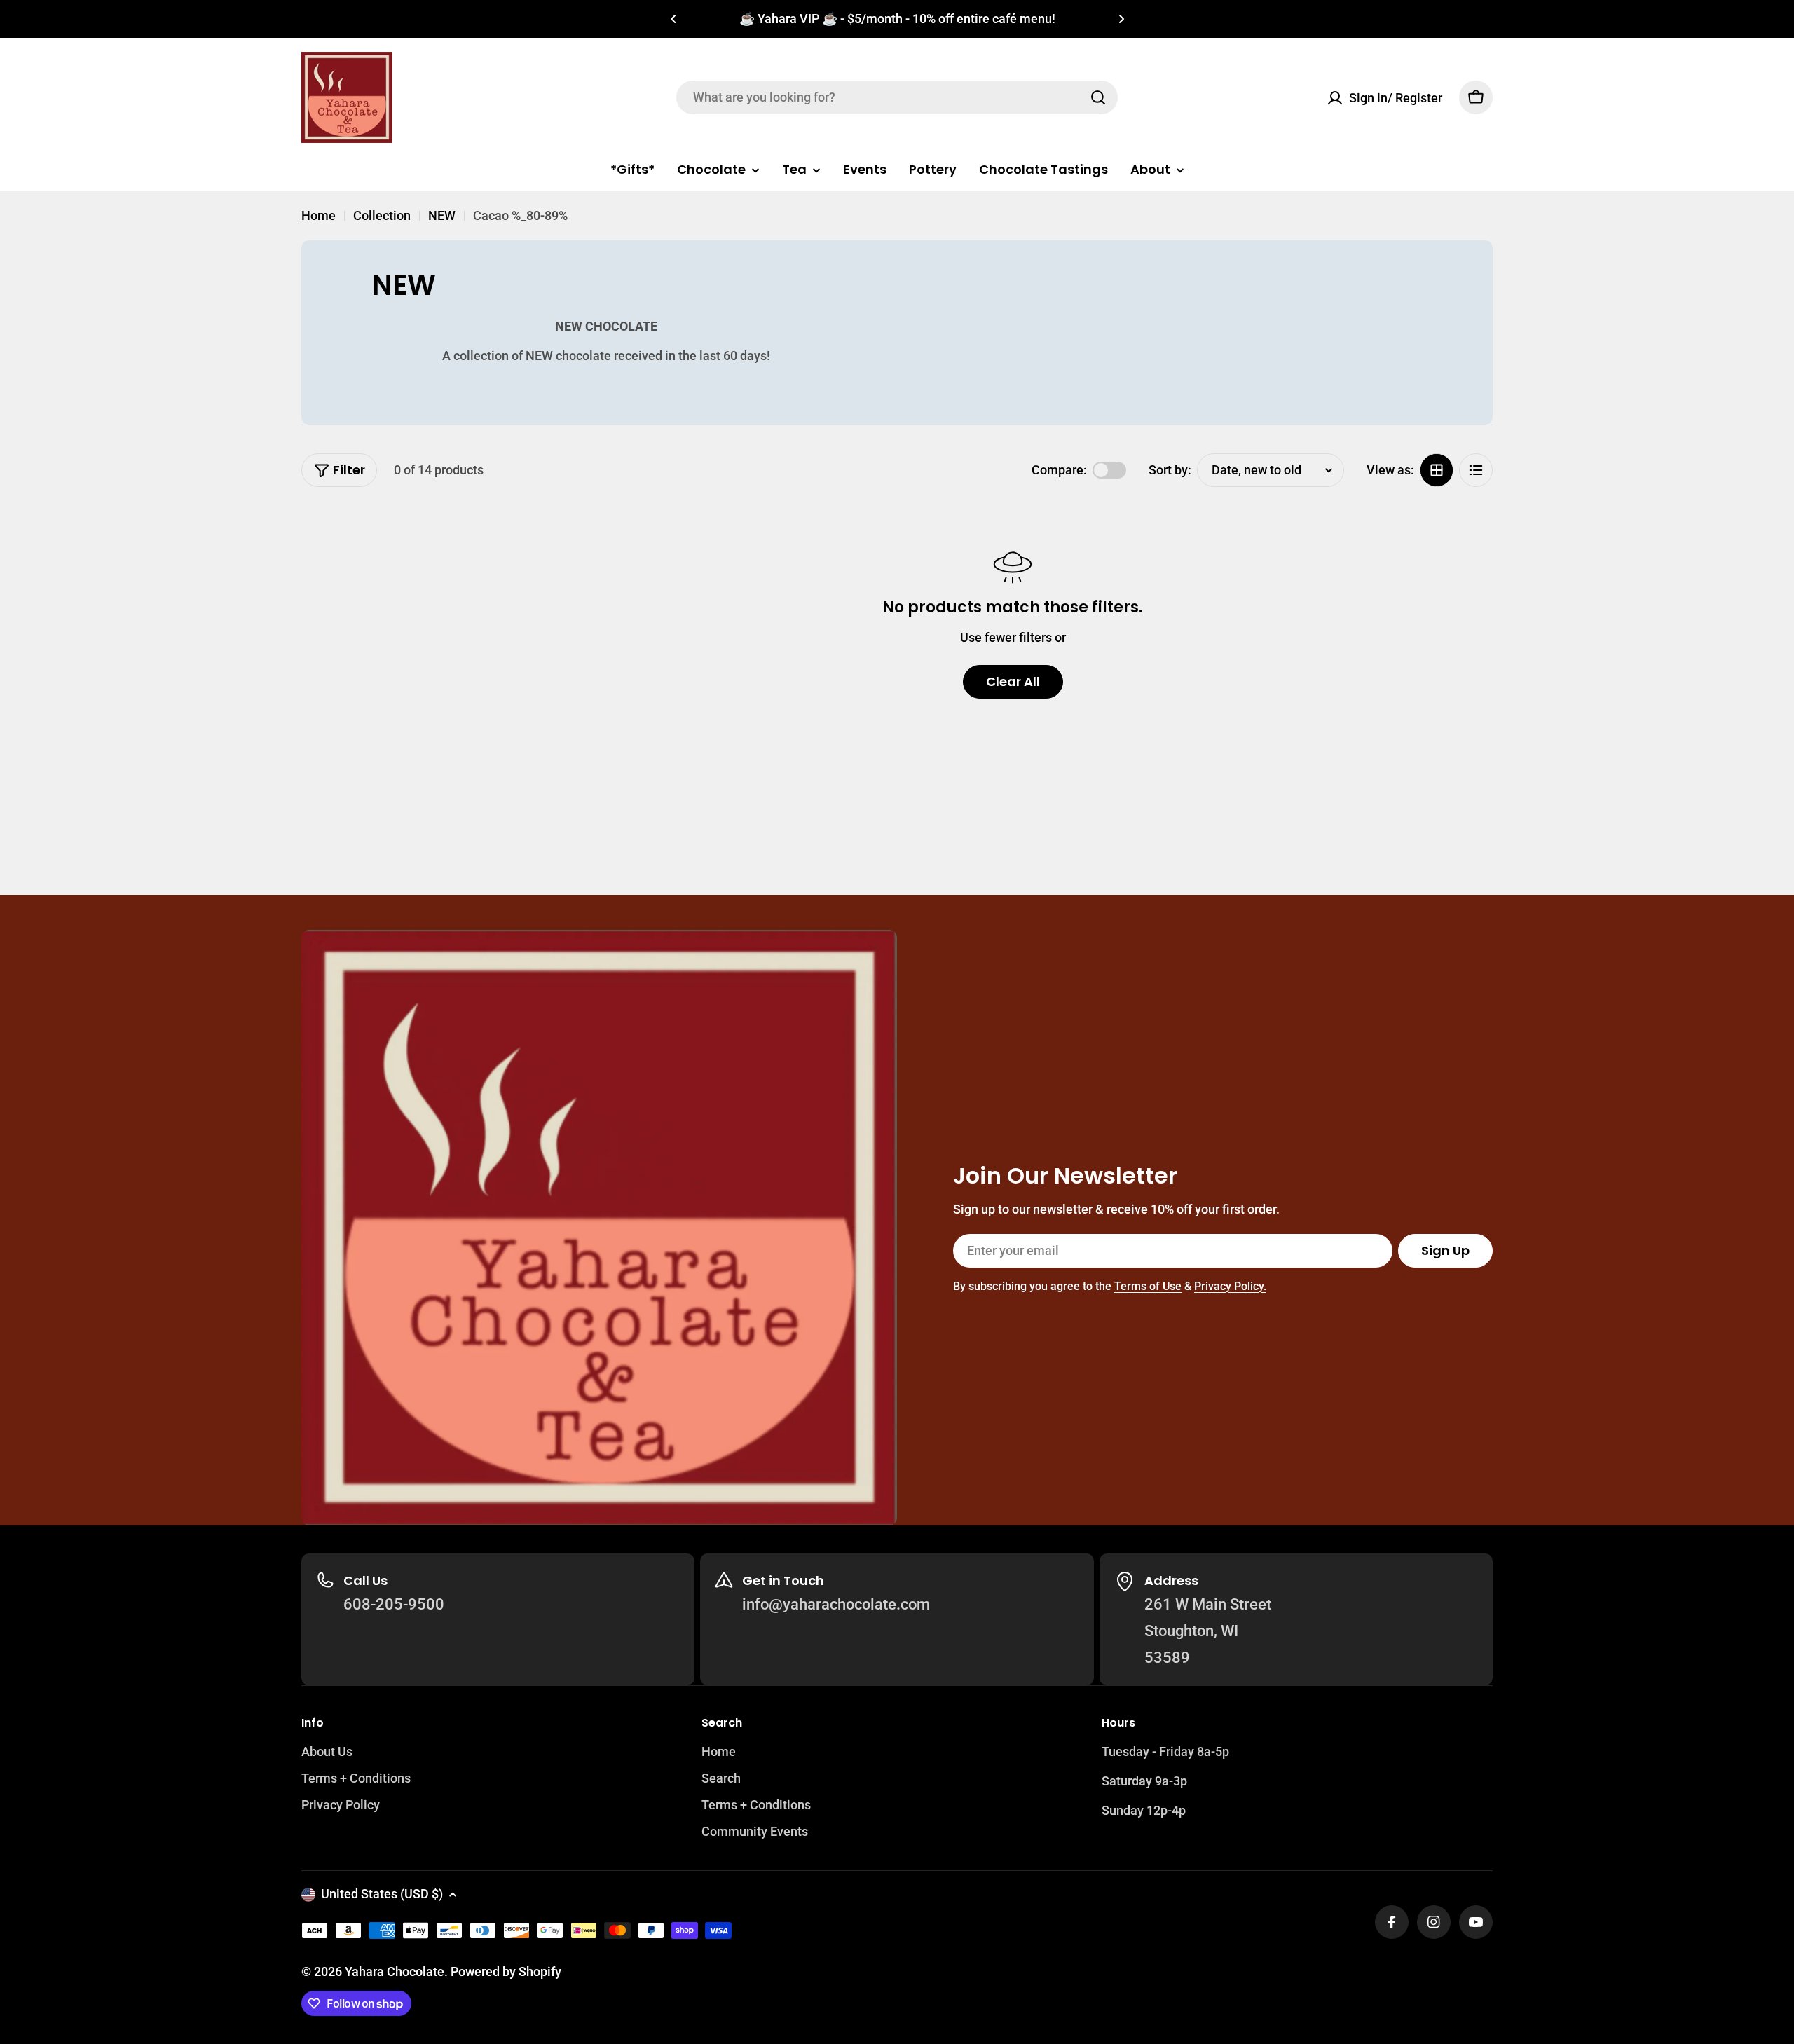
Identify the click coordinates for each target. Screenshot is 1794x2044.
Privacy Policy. (1230, 1286)
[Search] (1098, 97)
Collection (382, 215)
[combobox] (897, 97)
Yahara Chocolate (395, 1971)
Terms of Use (1148, 1286)
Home (319, 215)
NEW (442, 215)
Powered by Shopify (506, 1971)
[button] (673, 19)
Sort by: (1170, 469)
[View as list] (1476, 470)
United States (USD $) (382, 1894)
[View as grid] (1437, 470)
